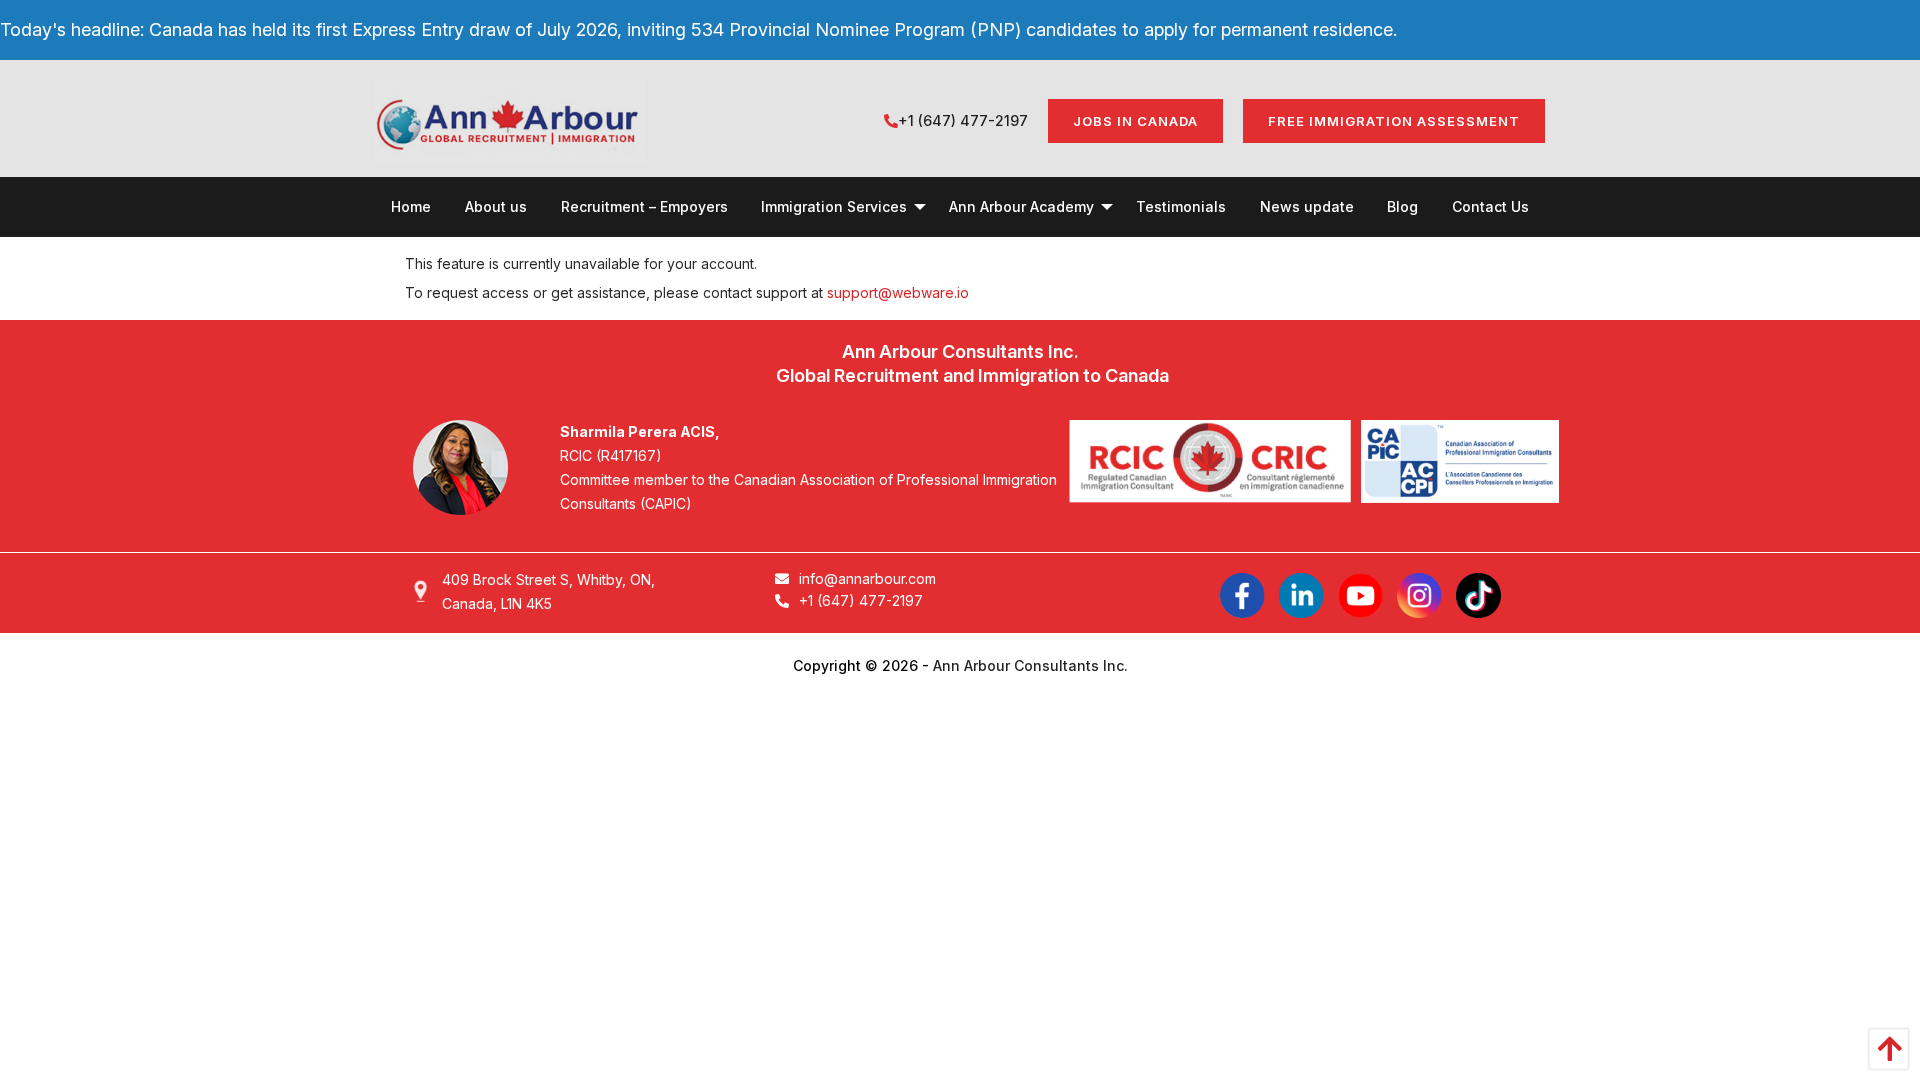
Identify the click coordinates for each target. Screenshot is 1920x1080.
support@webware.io (898, 292)
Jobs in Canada (1135, 121)
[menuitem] (411, 206)
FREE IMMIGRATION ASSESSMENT (1394, 121)
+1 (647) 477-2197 (963, 120)
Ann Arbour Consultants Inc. (1030, 665)
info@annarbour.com (867, 578)
